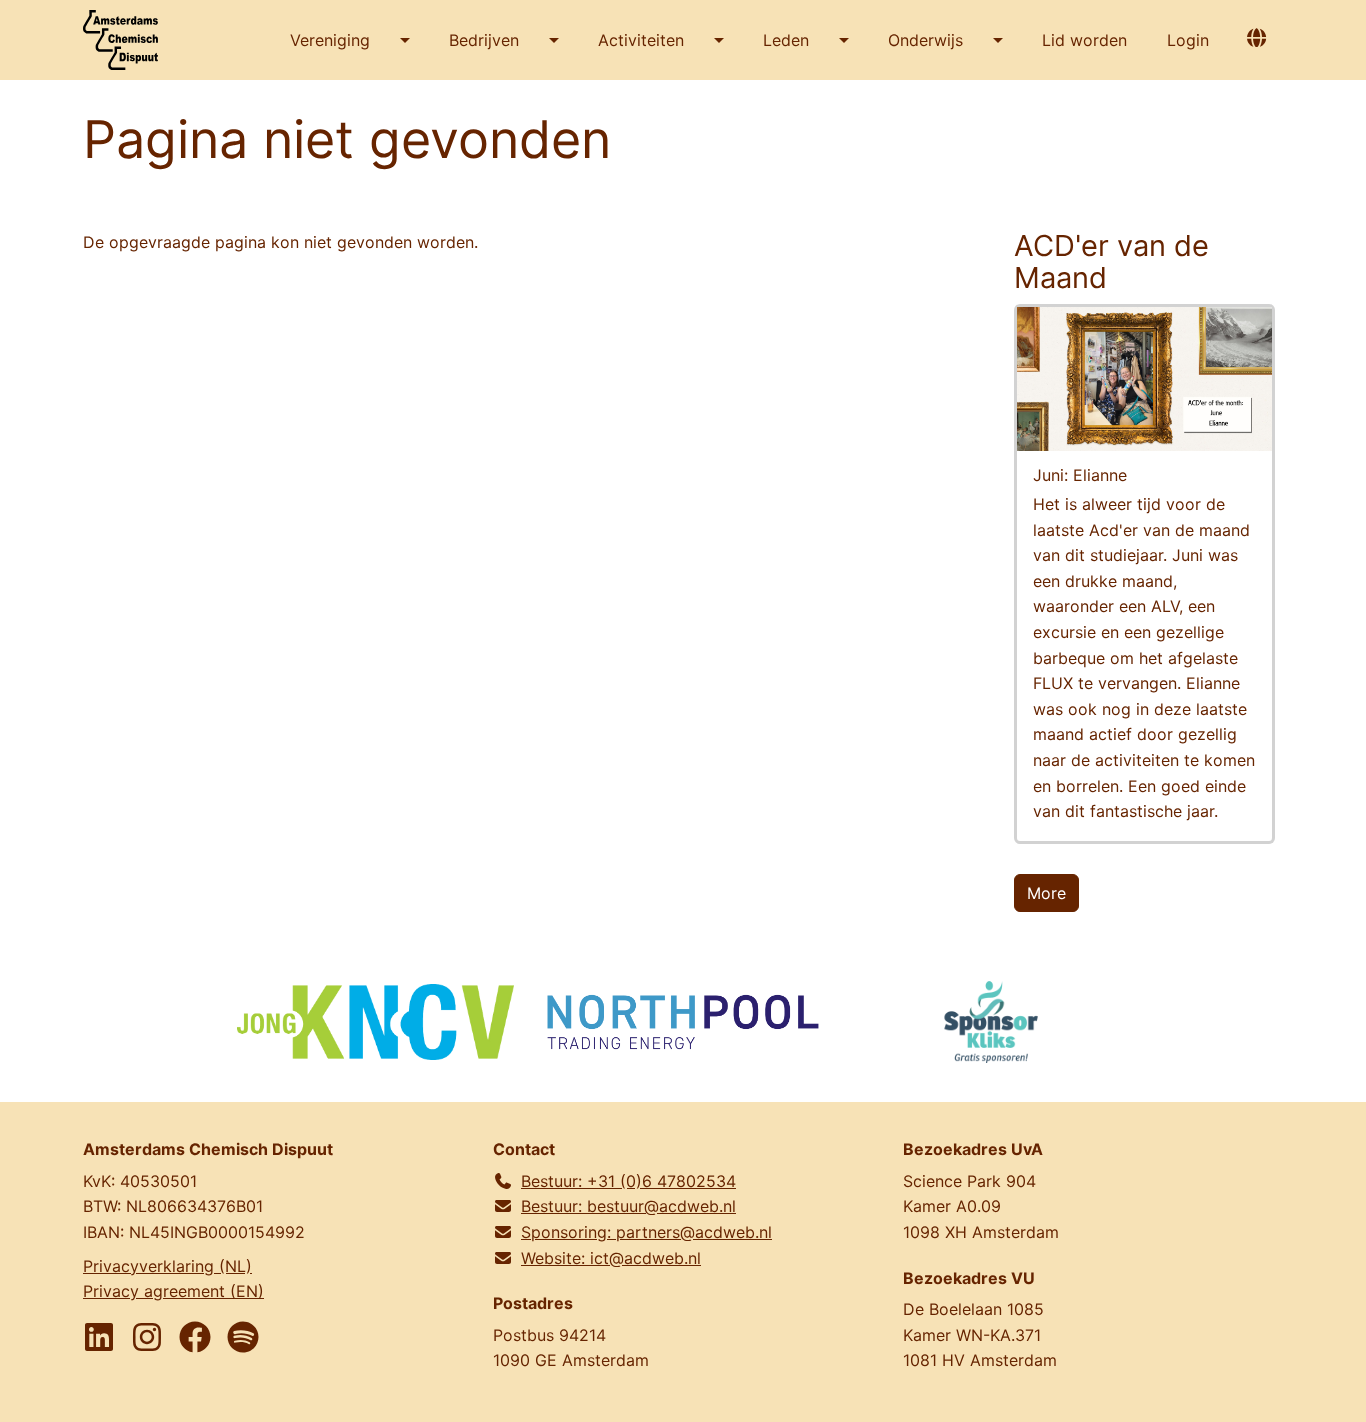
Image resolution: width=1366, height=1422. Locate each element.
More (1046, 893)
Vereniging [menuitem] (330, 40)
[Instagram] (147, 1337)
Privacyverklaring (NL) (167, 1266)
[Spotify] (243, 1337)
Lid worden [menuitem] (1084, 40)
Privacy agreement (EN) (173, 1291)
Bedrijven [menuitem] (484, 40)
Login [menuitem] (1188, 40)
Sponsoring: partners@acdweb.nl (646, 1232)
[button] (1256, 37)
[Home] (128, 40)
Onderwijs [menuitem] (925, 40)
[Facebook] (195, 1337)
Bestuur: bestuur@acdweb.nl (628, 1206)
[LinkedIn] (99, 1337)
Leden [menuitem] (786, 40)
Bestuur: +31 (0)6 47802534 (628, 1181)
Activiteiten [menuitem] (641, 40)
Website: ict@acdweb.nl (611, 1258)
